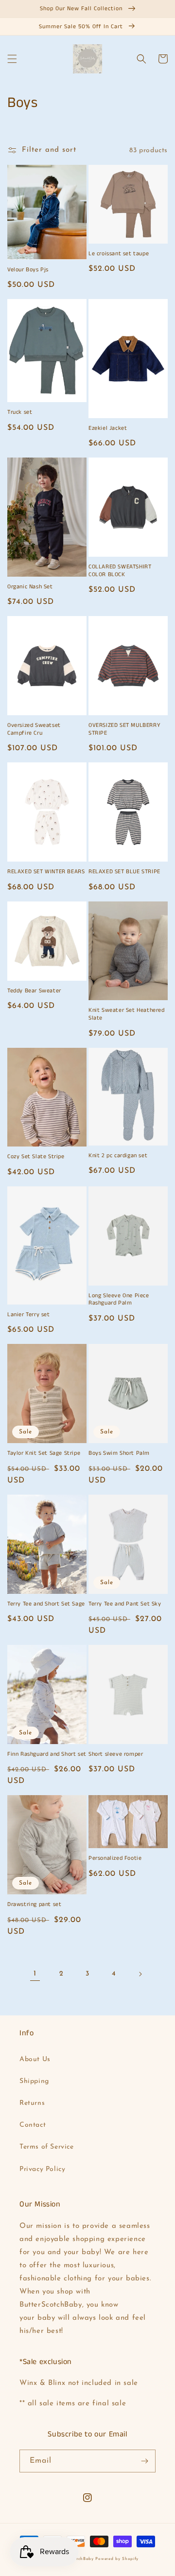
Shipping (34, 2081)
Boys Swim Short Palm (119, 1453)
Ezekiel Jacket (108, 428)
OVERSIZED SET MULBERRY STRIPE (124, 729)
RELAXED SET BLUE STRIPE (124, 872)
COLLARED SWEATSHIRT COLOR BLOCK (120, 571)
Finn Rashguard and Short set (47, 1754)
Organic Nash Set (30, 587)
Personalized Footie (115, 1858)
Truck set (20, 412)
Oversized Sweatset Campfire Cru (34, 729)
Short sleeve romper (116, 1754)
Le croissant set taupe (119, 254)
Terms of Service (47, 2147)
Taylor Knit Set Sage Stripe (44, 1453)
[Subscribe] (144, 2461)
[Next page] (140, 1974)
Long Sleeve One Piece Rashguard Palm (119, 1299)
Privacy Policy (42, 2169)
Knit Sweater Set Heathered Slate (127, 1014)
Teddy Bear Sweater (34, 991)
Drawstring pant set (34, 1905)
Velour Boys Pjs (28, 270)
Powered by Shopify (117, 2559)
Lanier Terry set (29, 1315)
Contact (33, 2125)
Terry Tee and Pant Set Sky (125, 1604)
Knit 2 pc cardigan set (118, 1156)
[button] (12, 59)
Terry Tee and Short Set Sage (46, 1604)
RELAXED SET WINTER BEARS (46, 872)
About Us (35, 2059)
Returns (32, 2103)
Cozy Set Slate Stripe (36, 1157)
